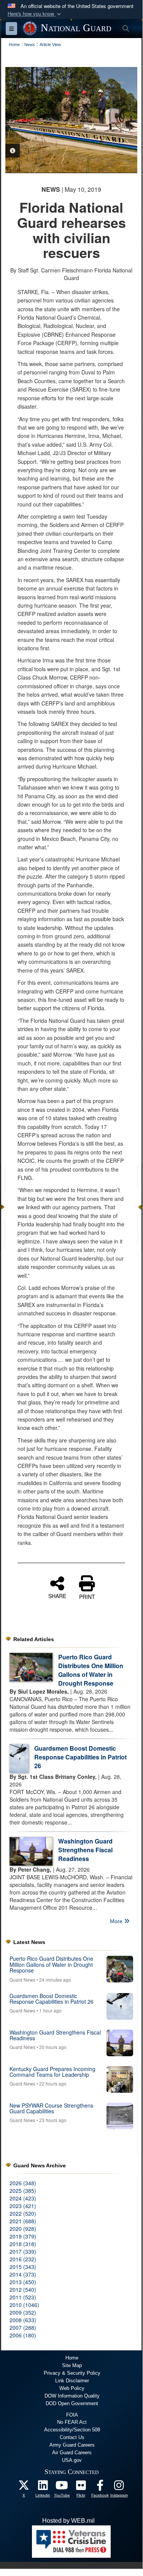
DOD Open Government (72, 2403)
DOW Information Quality (72, 2396)
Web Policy (72, 2388)
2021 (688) (23, 2221)
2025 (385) (23, 2191)
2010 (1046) (24, 2305)
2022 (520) (23, 2213)
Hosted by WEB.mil (68, 2521)
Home (72, 2358)
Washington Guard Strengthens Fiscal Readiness (85, 1850)
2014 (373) (23, 2274)
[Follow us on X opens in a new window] (24, 2487)
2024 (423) (23, 2198)
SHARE (57, 1595)
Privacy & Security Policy (72, 2373)
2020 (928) (23, 2229)
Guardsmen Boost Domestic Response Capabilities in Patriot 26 (80, 1757)
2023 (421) (23, 2206)
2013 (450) (23, 2282)
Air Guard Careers (72, 2453)
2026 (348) (23, 2183)
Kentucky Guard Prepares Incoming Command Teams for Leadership (52, 2072)
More (117, 1921)
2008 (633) (23, 2320)
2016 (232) (23, 2259)
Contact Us (72, 2437)
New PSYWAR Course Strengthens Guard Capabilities (51, 2108)
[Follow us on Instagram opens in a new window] (119, 2487)
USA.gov (72, 2460)
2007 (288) (23, 2328)
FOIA (72, 2415)
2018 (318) (23, 2244)
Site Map (72, 2365)
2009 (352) (23, 2312)
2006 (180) (23, 2335)
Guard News (22, 1980)
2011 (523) (23, 2297)
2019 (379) (23, 2236)
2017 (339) (23, 2251)
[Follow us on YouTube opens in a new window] (62, 2487)
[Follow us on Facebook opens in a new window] (100, 2487)
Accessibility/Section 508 (72, 2430)
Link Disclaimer (72, 2381)
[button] (35, 14)
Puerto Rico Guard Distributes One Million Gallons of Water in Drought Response (91, 1670)
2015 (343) (23, 2267)
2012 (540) (23, 2289)
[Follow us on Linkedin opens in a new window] (43, 2487)
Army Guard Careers (72, 2445)
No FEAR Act (72, 2422)
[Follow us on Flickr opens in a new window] (81, 2487)
